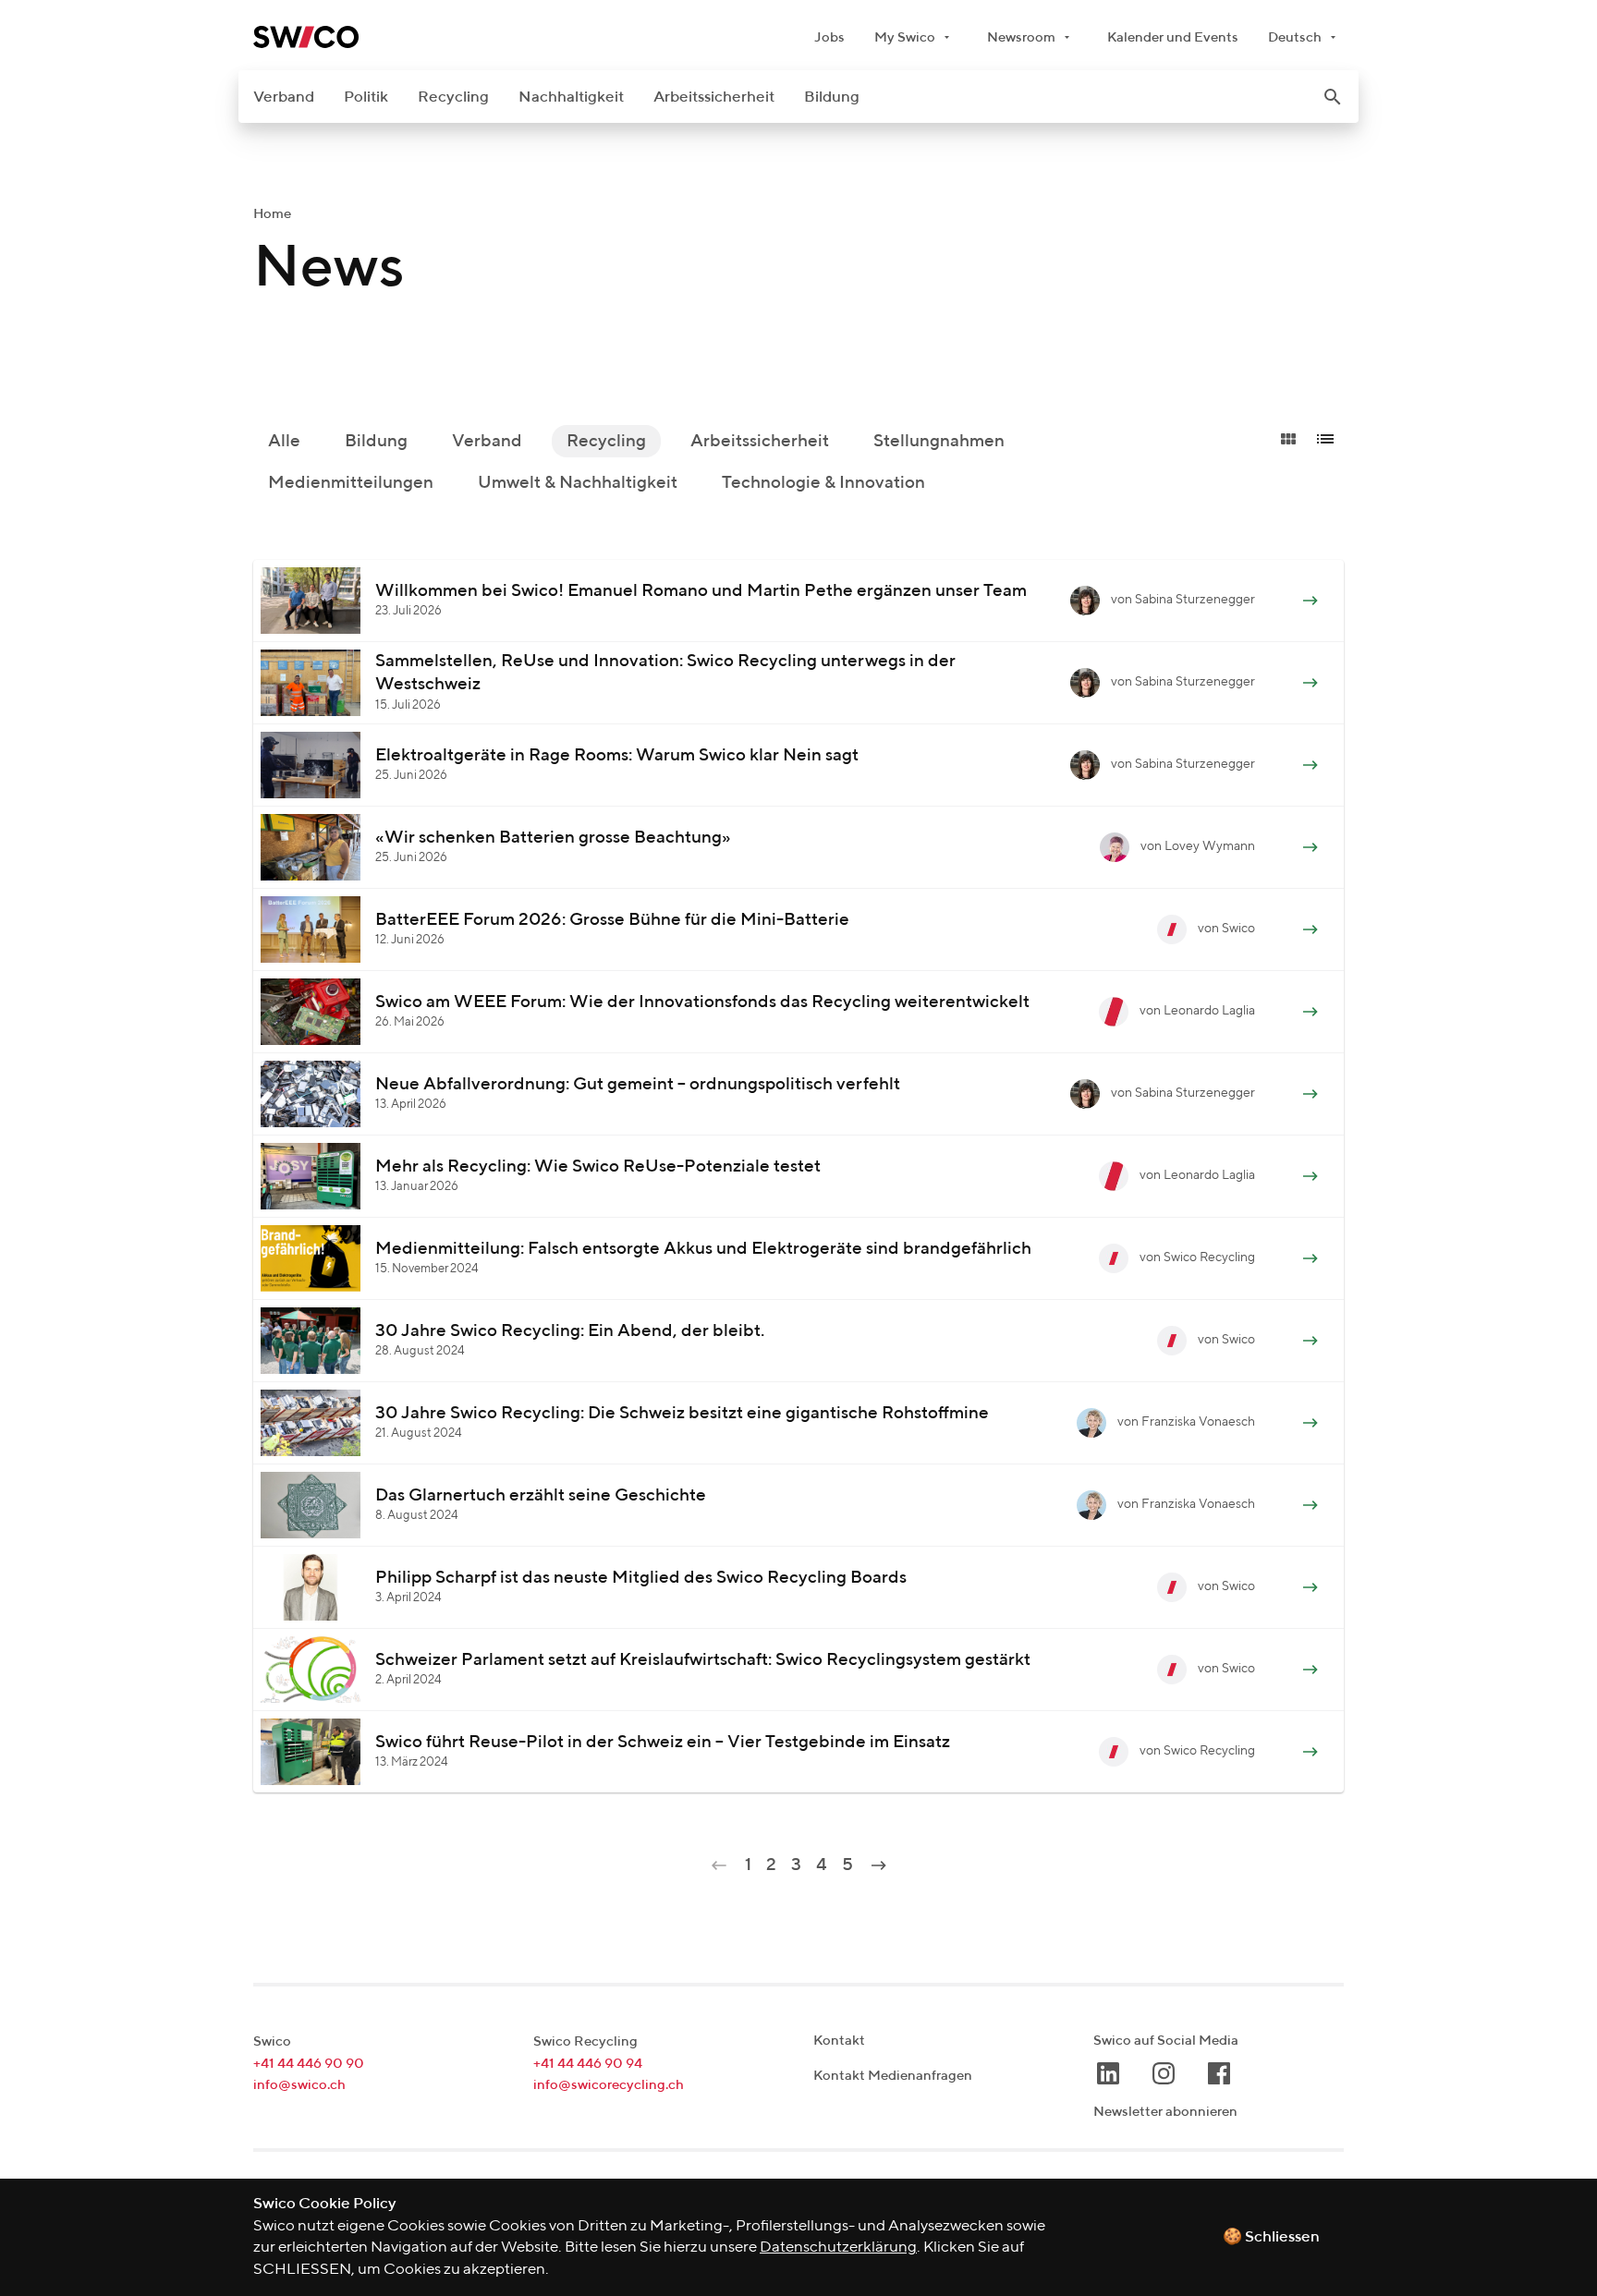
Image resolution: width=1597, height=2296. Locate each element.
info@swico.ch (299, 2085)
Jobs (829, 37)
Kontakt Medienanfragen (893, 2076)
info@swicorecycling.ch (609, 2085)
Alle (284, 441)
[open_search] (1333, 97)
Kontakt (839, 2041)
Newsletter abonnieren (1165, 2112)
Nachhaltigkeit (571, 97)
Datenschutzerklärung (838, 2247)
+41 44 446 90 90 (309, 2064)
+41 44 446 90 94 (588, 2064)
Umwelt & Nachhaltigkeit (578, 483)
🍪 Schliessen (1271, 2237)
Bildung (832, 97)
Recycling (453, 97)
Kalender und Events (1173, 37)
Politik (366, 97)
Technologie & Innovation (823, 483)
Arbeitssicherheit (714, 97)
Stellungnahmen (939, 441)
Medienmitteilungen (351, 483)
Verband (284, 97)
